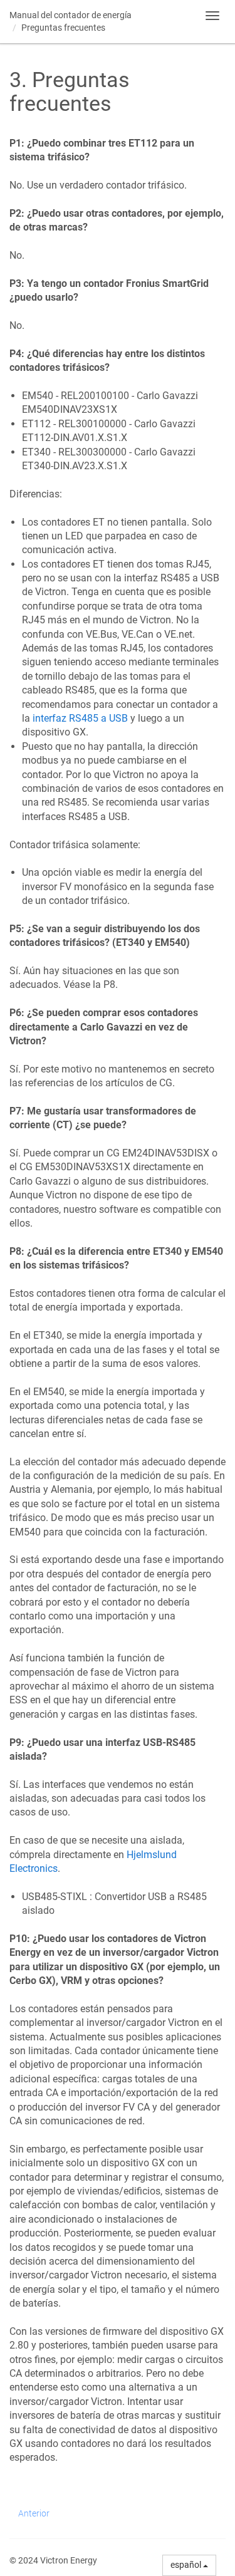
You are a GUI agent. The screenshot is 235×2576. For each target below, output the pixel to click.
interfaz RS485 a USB (80, 718)
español (187, 2565)
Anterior (34, 2513)
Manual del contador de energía (70, 15)
